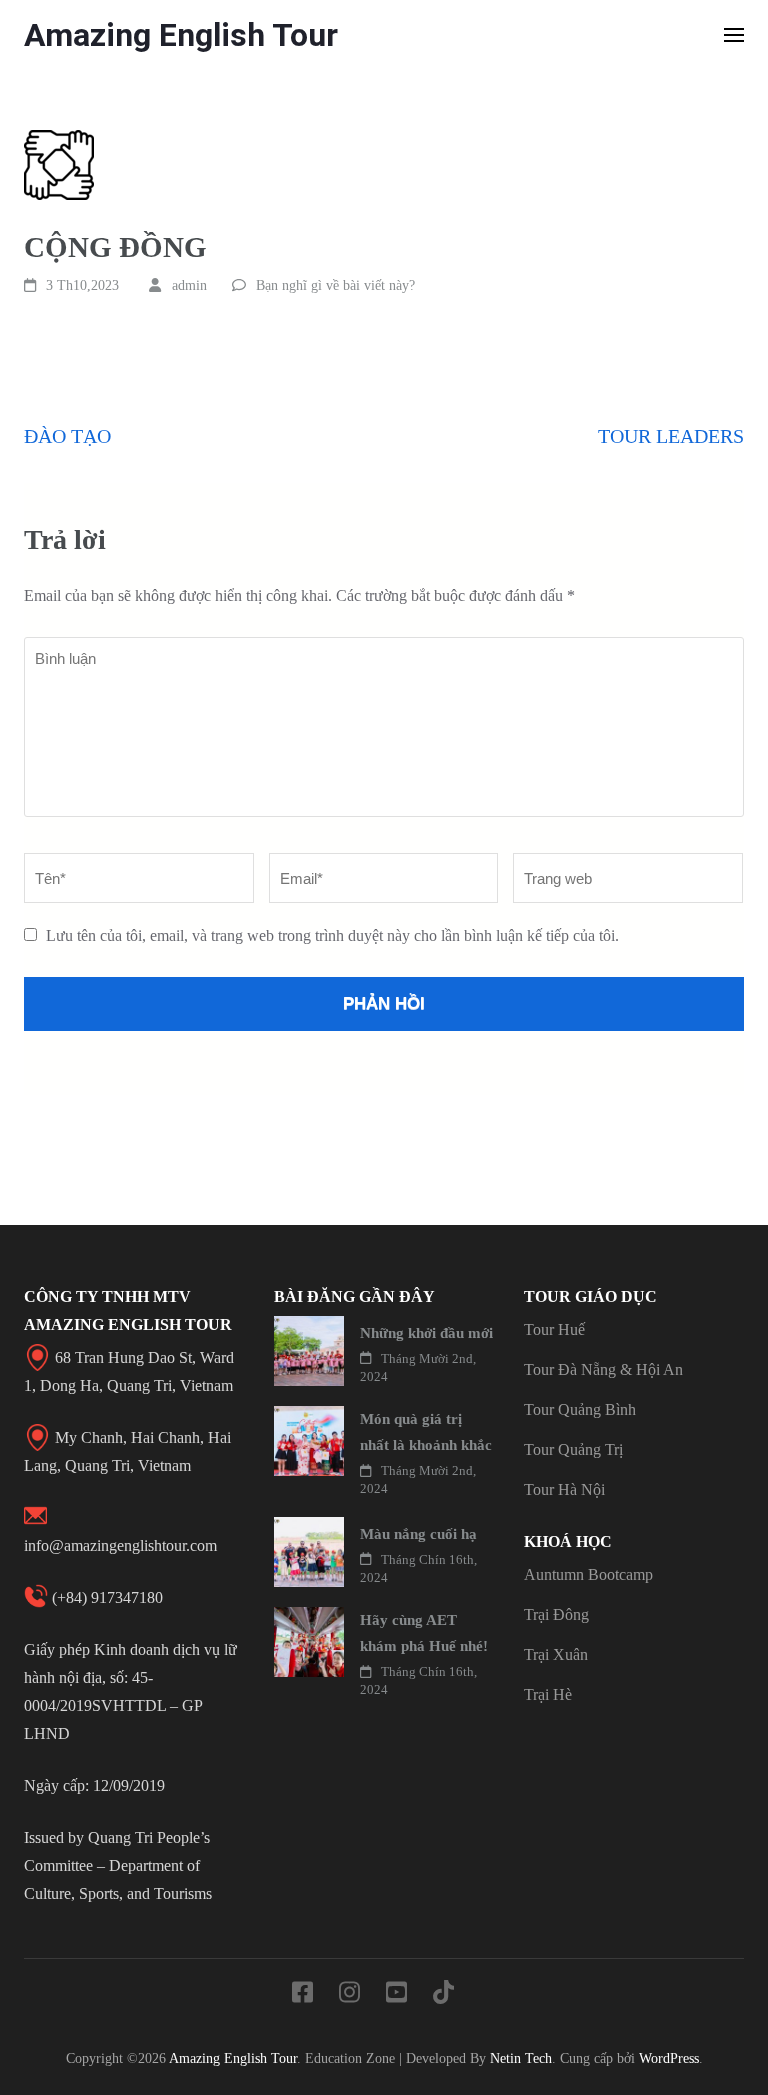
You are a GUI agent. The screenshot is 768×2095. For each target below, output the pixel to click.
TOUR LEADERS (671, 436)
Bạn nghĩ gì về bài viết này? (335, 285)
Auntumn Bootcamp (588, 1574)
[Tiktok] (443, 1996)
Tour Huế (554, 1329)
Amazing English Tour (181, 35)
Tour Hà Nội (564, 1489)
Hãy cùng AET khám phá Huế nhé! (424, 1633)
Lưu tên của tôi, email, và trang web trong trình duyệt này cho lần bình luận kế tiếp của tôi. (332, 935)
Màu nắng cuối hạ (418, 1534)
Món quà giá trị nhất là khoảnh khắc (426, 1432)
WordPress (669, 2058)
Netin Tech (521, 2058)
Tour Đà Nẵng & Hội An (603, 1369)
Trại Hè (548, 1694)
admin (189, 285)
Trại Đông (556, 1614)
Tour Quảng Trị (573, 1449)
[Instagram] (349, 1996)
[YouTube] (396, 1996)
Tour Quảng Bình (580, 1409)
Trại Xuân (556, 1654)
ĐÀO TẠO (67, 436)
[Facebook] (302, 1996)
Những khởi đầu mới (426, 1333)
